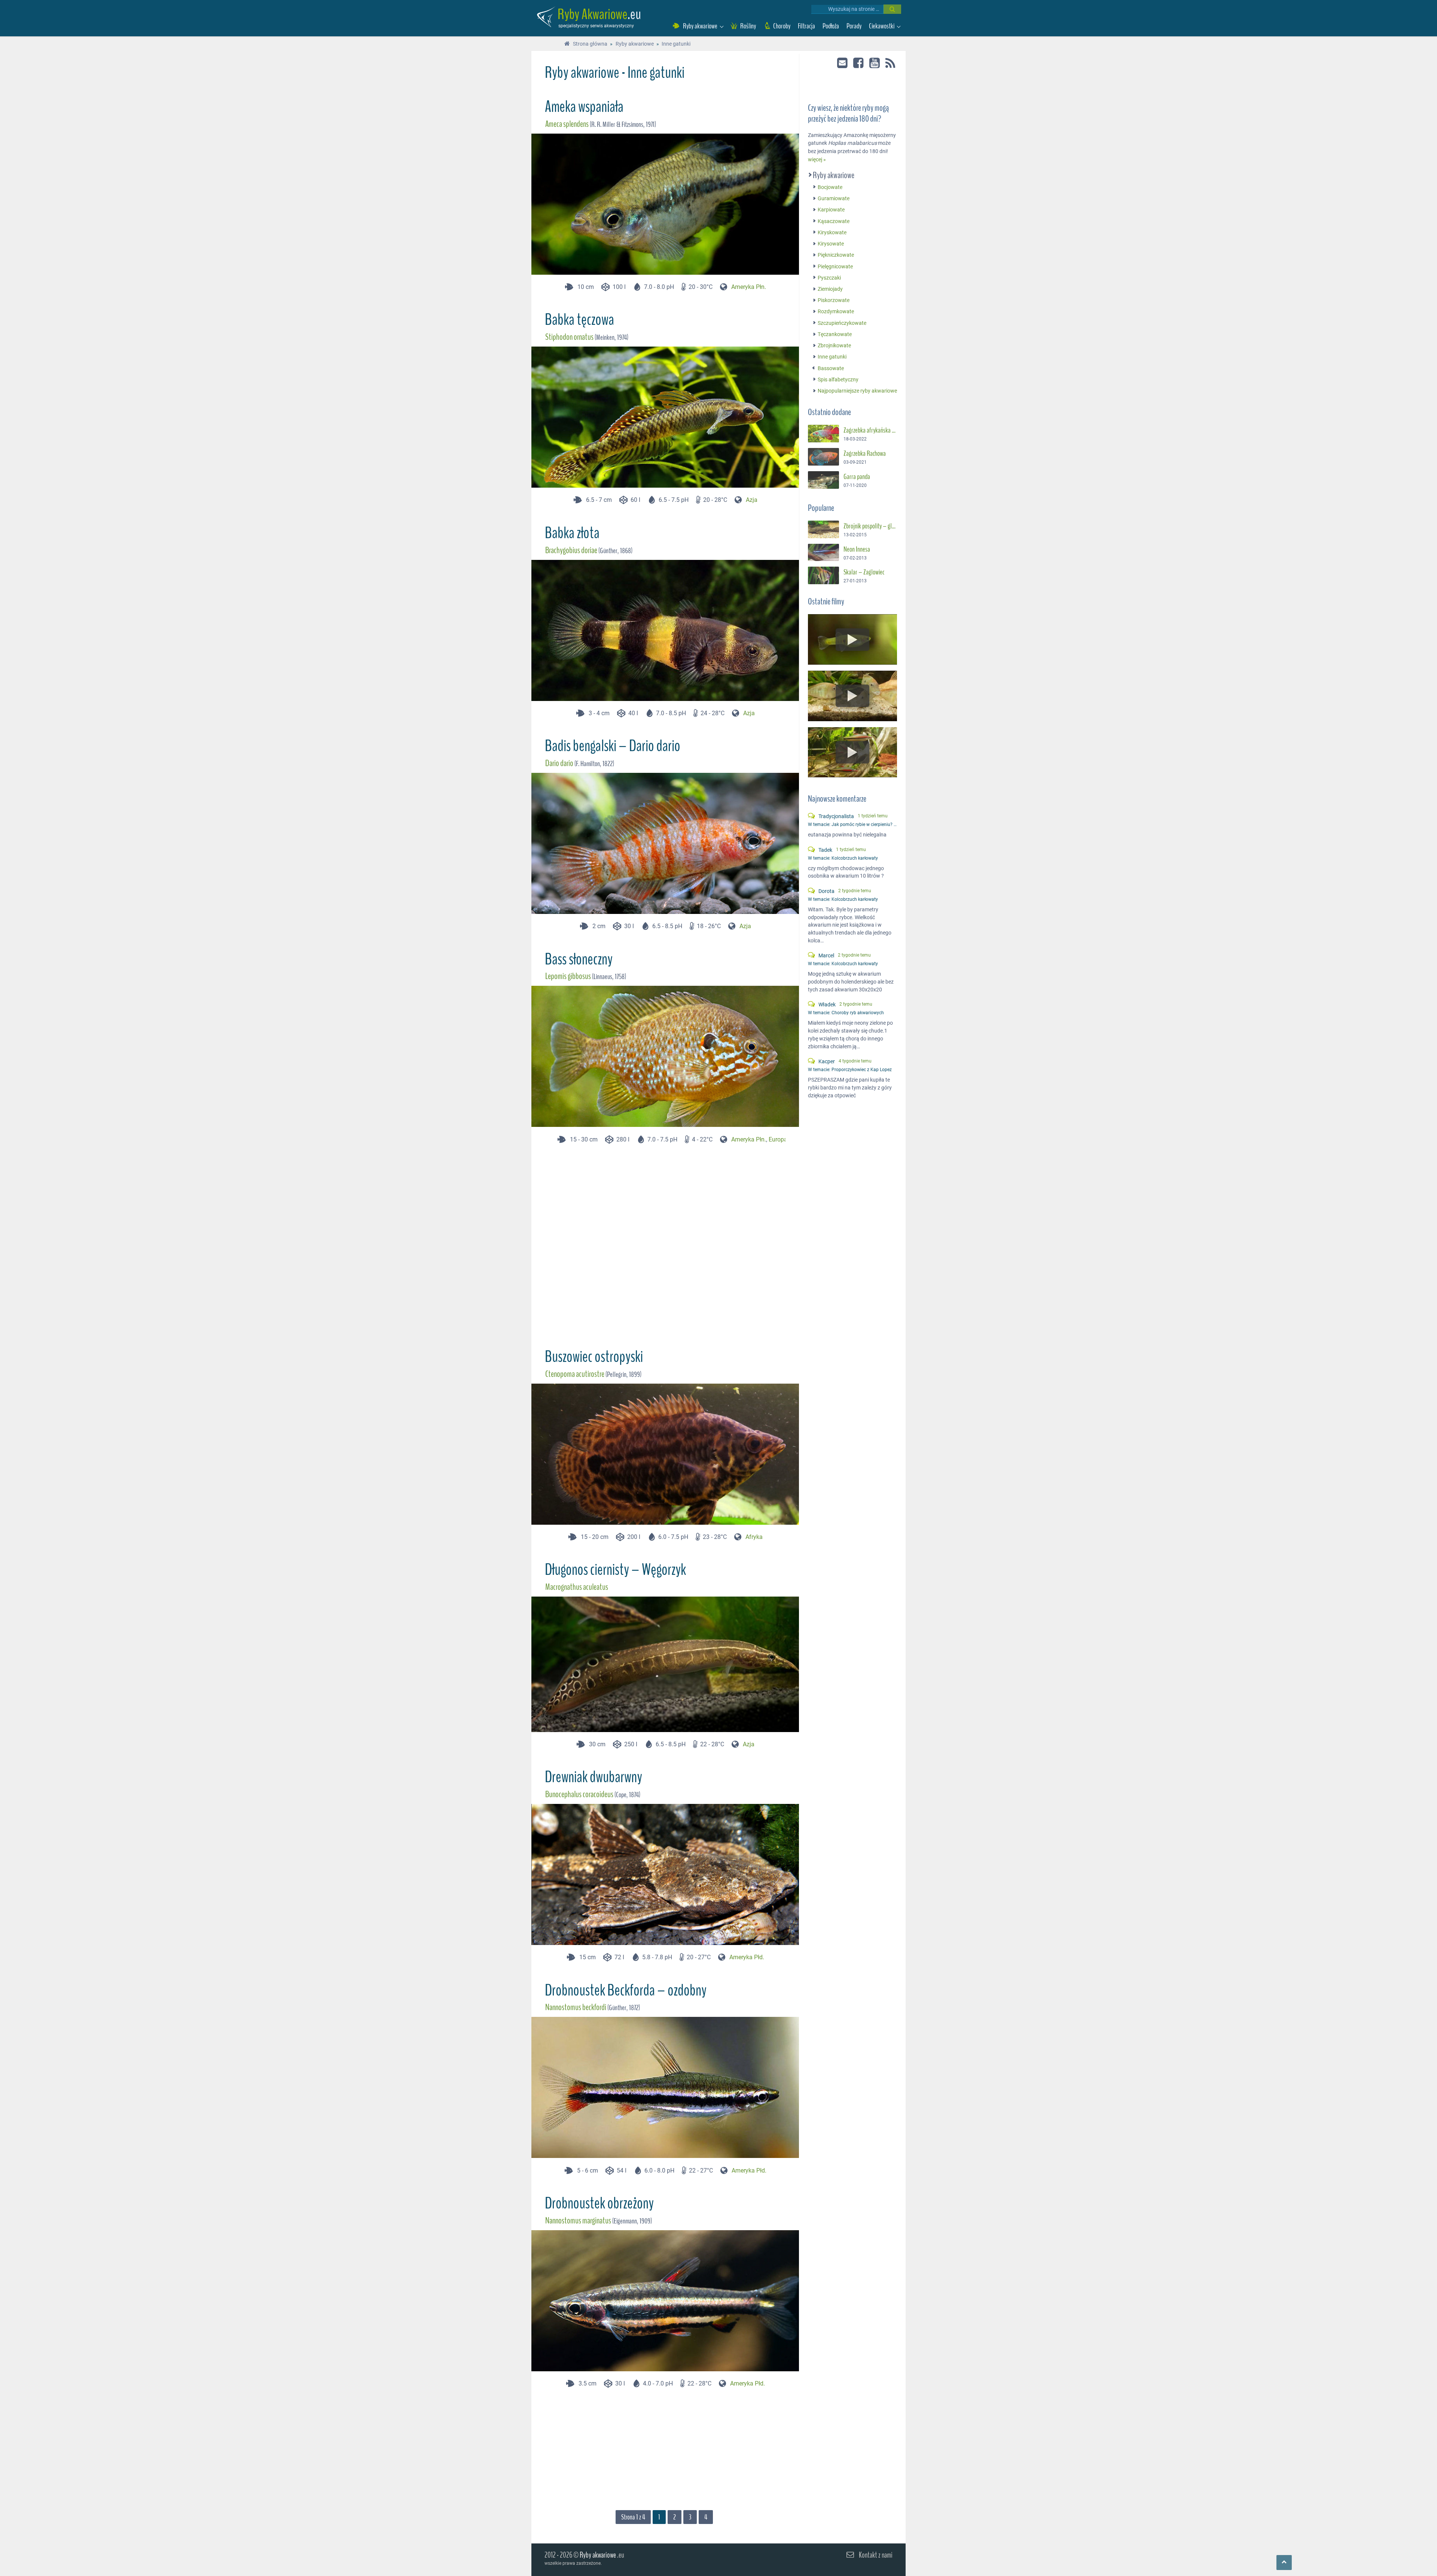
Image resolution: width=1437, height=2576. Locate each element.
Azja (752, 500)
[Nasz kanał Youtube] (875, 63)
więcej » (817, 160)
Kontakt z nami (876, 2555)
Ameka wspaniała (584, 107)
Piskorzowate (834, 300)
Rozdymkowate (836, 312)
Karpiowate (831, 210)
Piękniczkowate (836, 255)
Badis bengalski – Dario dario (613, 746)
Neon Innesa (857, 549)
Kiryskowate (832, 233)
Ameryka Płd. (747, 1957)
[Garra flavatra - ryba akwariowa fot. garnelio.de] (823, 480)
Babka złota (572, 533)
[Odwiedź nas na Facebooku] (859, 63)
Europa (778, 1139)
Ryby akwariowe (834, 175)
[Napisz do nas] (843, 63)
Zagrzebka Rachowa (865, 454)
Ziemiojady (830, 289)
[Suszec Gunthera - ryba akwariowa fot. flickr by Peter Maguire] (823, 434)
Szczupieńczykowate (842, 323)
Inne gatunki (832, 357)
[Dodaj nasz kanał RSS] (890, 64)
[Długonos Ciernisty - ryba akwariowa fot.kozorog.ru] (672, 1727)
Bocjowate (830, 187)
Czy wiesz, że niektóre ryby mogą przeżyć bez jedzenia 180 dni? (848, 114)
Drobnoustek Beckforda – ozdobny (626, 1990)
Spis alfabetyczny (838, 380)
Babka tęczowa (579, 320)
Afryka (754, 1537)
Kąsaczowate (834, 221)
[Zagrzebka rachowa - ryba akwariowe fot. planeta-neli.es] (823, 457)
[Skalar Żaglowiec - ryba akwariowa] (823, 576)
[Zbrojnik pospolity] (823, 529)
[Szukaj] (892, 9)
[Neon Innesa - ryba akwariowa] (823, 553)
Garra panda (857, 477)
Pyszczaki (829, 278)
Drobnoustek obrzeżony (599, 2203)
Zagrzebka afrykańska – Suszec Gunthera (870, 430)
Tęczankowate (835, 334)
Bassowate (831, 368)
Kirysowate (831, 244)
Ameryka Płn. (749, 287)
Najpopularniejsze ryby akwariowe (857, 391)
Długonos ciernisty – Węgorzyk (615, 1570)
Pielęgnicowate (835, 267)
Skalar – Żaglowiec (864, 573)
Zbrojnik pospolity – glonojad (870, 526)
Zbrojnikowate (834, 346)
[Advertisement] (665, 1243)
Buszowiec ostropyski (594, 1357)
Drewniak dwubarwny (594, 1777)
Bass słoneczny (579, 959)
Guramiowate (834, 199)
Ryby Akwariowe (593, 14)
